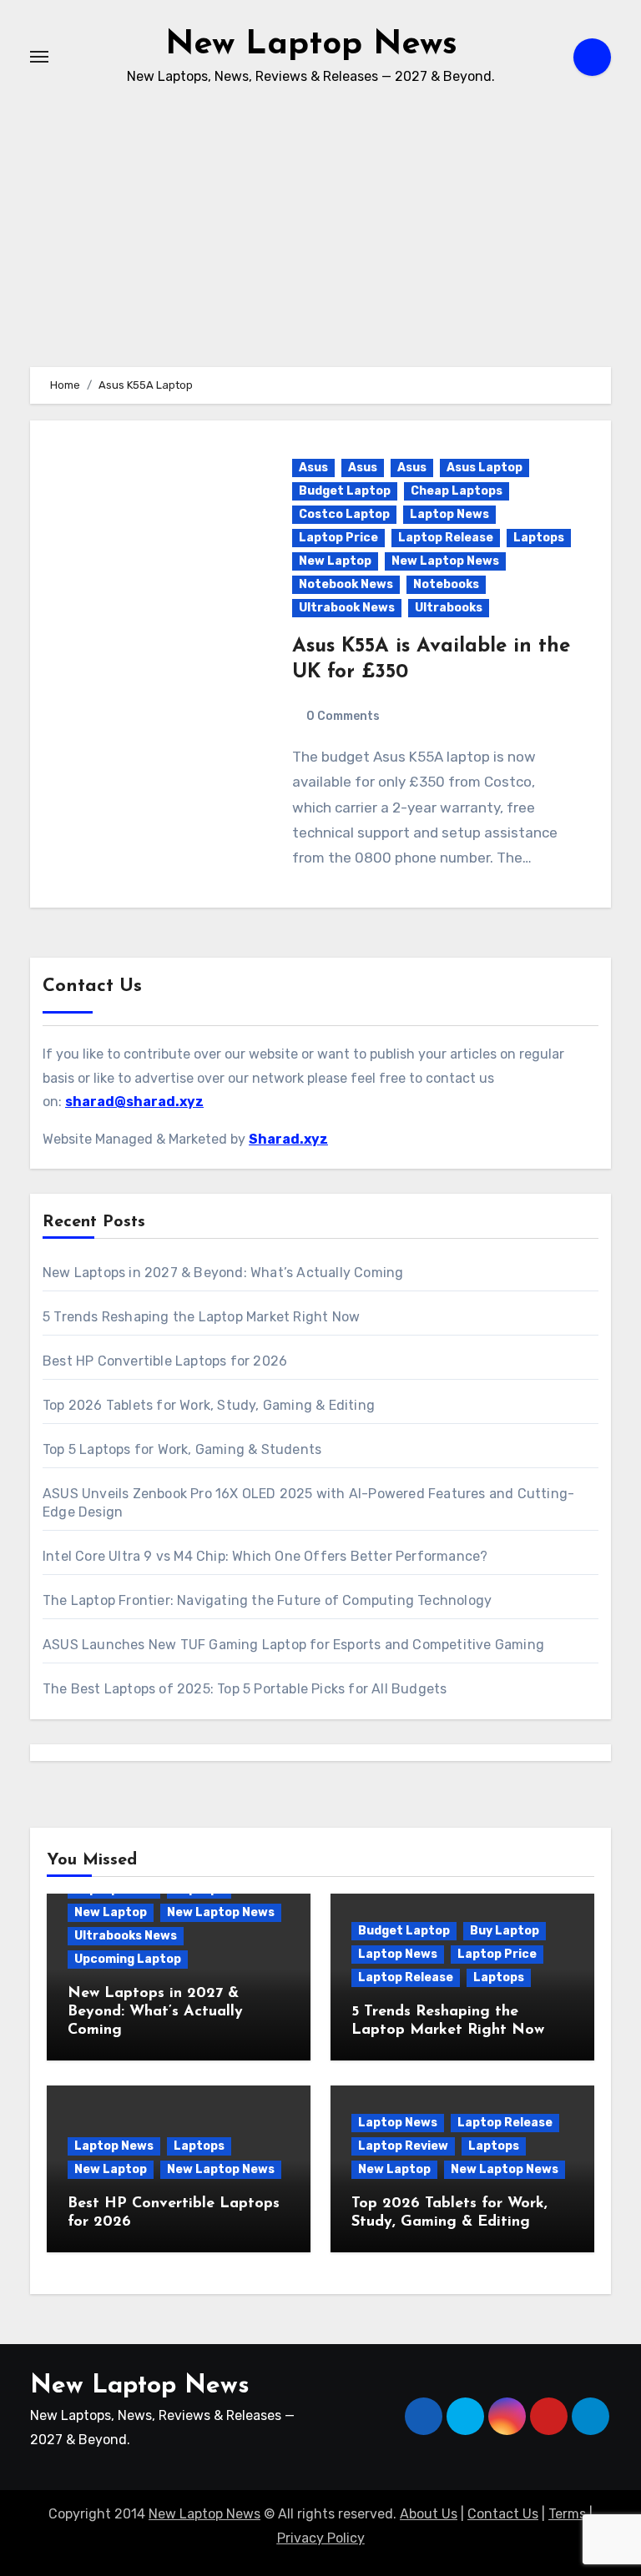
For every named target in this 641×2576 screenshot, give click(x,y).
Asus (313, 468)
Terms (567, 2514)
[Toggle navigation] (39, 57)
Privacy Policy (321, 2538)
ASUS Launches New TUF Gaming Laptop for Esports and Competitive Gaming (293, 1645)
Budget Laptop (345, 491)
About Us (429, 2514)
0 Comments (343, 716)
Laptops (539, 538)
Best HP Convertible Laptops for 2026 (165, 1361)
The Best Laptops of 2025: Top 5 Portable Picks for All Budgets (245, 1689)
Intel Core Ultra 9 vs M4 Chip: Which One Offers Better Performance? (265, 1556)
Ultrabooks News (126, 1936)
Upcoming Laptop (128, 1959)
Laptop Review (403, 2146)
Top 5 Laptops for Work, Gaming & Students (182, 1449)
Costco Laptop (344, 514)
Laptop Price (338, 538)
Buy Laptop (505, 1931)
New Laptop (335, 561)
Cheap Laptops (457, 491)
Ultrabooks (449, 608)
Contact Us (503, 2514)
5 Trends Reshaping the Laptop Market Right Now (201, 1317)
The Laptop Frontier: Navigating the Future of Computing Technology (267, 1600)
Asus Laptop (485, 468)
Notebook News (346, 584)
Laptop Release (446, 538)
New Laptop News (311, 45)
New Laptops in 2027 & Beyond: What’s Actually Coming (223, 1273)
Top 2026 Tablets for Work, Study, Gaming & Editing (209, 1405)
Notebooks (446, 584)
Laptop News (449, 514)
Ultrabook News (347, 608)
